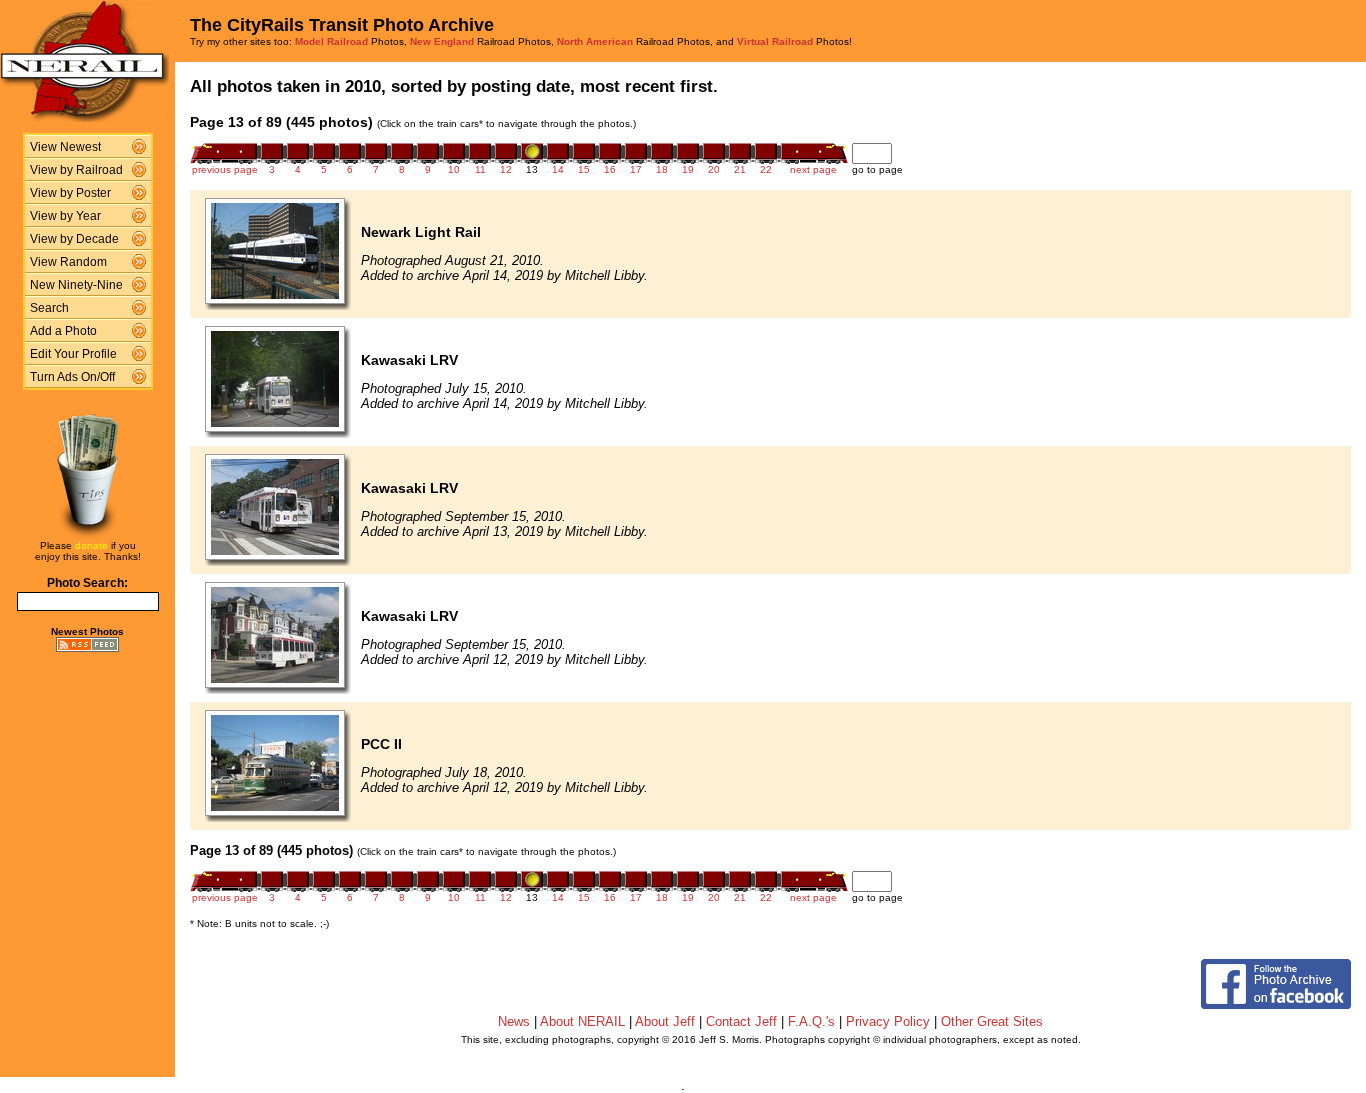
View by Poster (70, 193)
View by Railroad (76, 170)
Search (49, 308)
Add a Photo (63, 331)
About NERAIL (582, 1021)
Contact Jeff (741, 1021)
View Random (68, 262)
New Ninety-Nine (76, 285)
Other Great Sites (992, 1021)
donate (91, 545)
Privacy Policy (888, 1021)
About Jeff (665, 1021)
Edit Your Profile (73, 354)
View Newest (65, 147)
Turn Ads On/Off (72, 377)
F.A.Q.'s (811, 1021)
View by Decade (74, 239)
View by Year (65, 216)
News (514, 1021)
